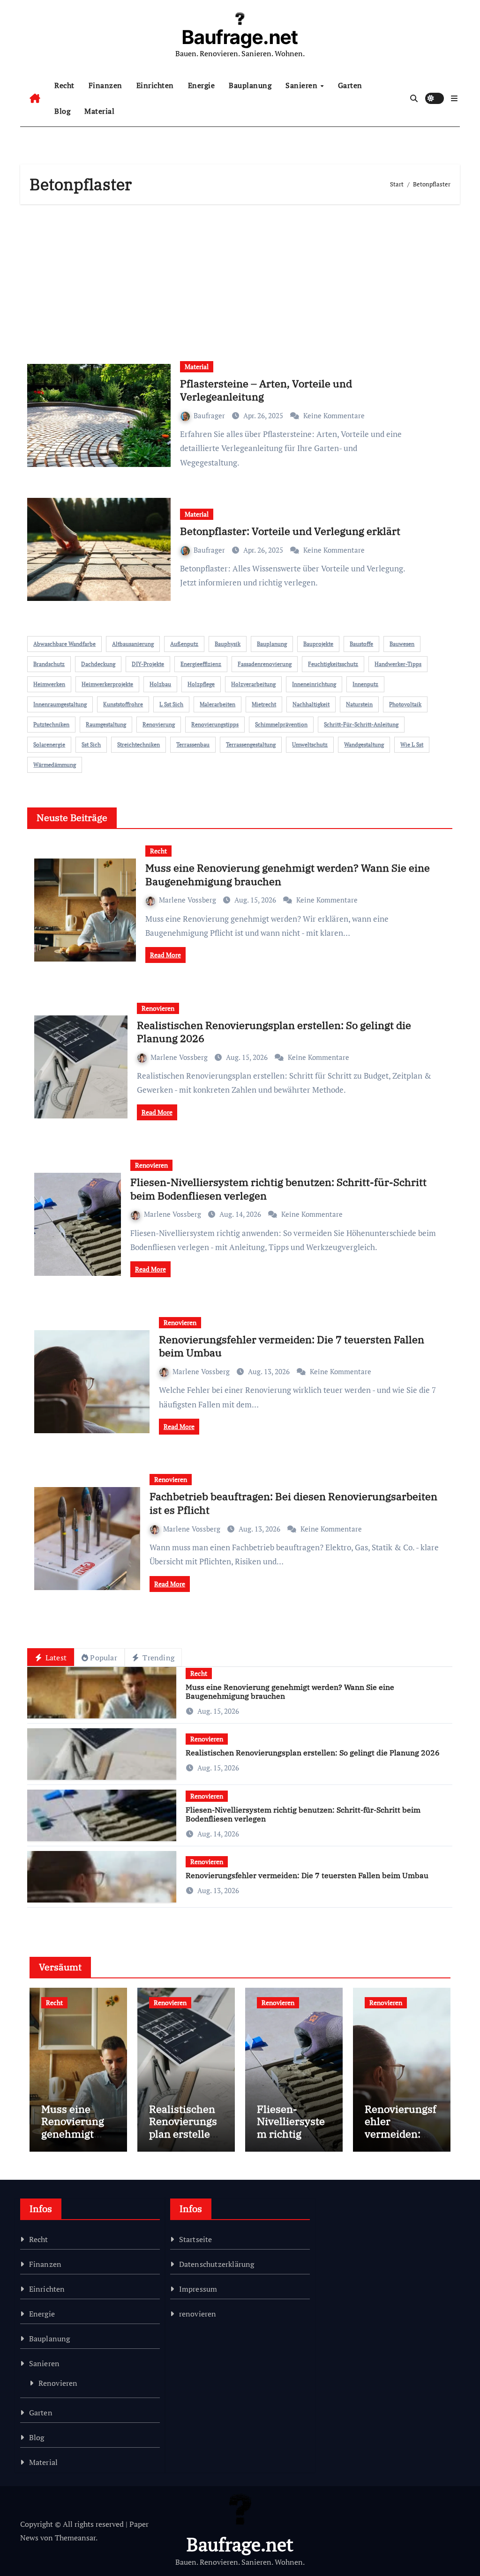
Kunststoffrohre (123, 704)
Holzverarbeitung (253, 684)
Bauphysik (228, 644)
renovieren (198, 2314)
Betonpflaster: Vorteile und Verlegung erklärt (290, 531)
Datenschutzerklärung (217, 2264)
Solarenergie (49, 744)
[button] (454, 98)
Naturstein (359, 704)
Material (99, 111)
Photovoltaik (405, 704)
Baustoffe (361, 644)
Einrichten (155, 85)
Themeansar (75, 2538)
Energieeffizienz (201, 664)
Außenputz (184, 644)
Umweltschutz (310, 744)
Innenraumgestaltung (60, 704)
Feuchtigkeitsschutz (333, 664)
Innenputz (365, 684)
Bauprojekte (318, 644)
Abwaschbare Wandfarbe (64, 644)
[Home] (35, 98)
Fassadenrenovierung (265, 664)
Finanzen (105, 85)
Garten (350, 85)
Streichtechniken (139, 744)
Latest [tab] (55, 1658)
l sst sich (171, 704)
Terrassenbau (193, 744)
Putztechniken (51, 724)
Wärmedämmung (55, 765)
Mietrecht (264, 704)
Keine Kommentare (334, 415)
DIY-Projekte (148, 664)
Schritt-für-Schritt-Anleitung (361, 724)
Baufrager (210, 415)
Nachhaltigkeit (311, 704)
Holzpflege (201, 684)
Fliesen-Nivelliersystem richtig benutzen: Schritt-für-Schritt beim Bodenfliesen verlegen (278, 1189)
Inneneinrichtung (314, 684)
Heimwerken (49, 684)
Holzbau (160, 684)
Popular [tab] (103, 1658)
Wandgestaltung (364, 744)
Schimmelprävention (281, 724)
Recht (64, 85)
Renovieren (158, 1008)
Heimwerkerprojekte (107, 684)
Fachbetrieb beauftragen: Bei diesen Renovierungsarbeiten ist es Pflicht (293, 1503)
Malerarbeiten (217, 704)
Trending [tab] (157, 1658)
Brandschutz (49, 664)
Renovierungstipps (215, 724)
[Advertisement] (241, 279)
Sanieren (303, 85)
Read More (165, 955)
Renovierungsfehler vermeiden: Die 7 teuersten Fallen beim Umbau (292, 1346)
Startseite (196, 2239)
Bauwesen (402, 644)
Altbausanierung (133, 644)
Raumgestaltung (106, 724)
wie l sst (412, 744)
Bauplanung (250, 85)
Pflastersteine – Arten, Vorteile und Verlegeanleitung (266, 390)
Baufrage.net (240, 37)
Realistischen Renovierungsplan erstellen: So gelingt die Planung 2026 (274, 1032)
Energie (202, 85)
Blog (62, 111)
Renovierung (159, 724)
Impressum (198, 2289)
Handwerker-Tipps (398, 664)
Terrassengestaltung (251, 744)
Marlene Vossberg (188, 900)
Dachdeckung (98, 664)
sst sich (91, 744)
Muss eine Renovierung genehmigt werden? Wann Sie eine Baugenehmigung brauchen (288, 874)
